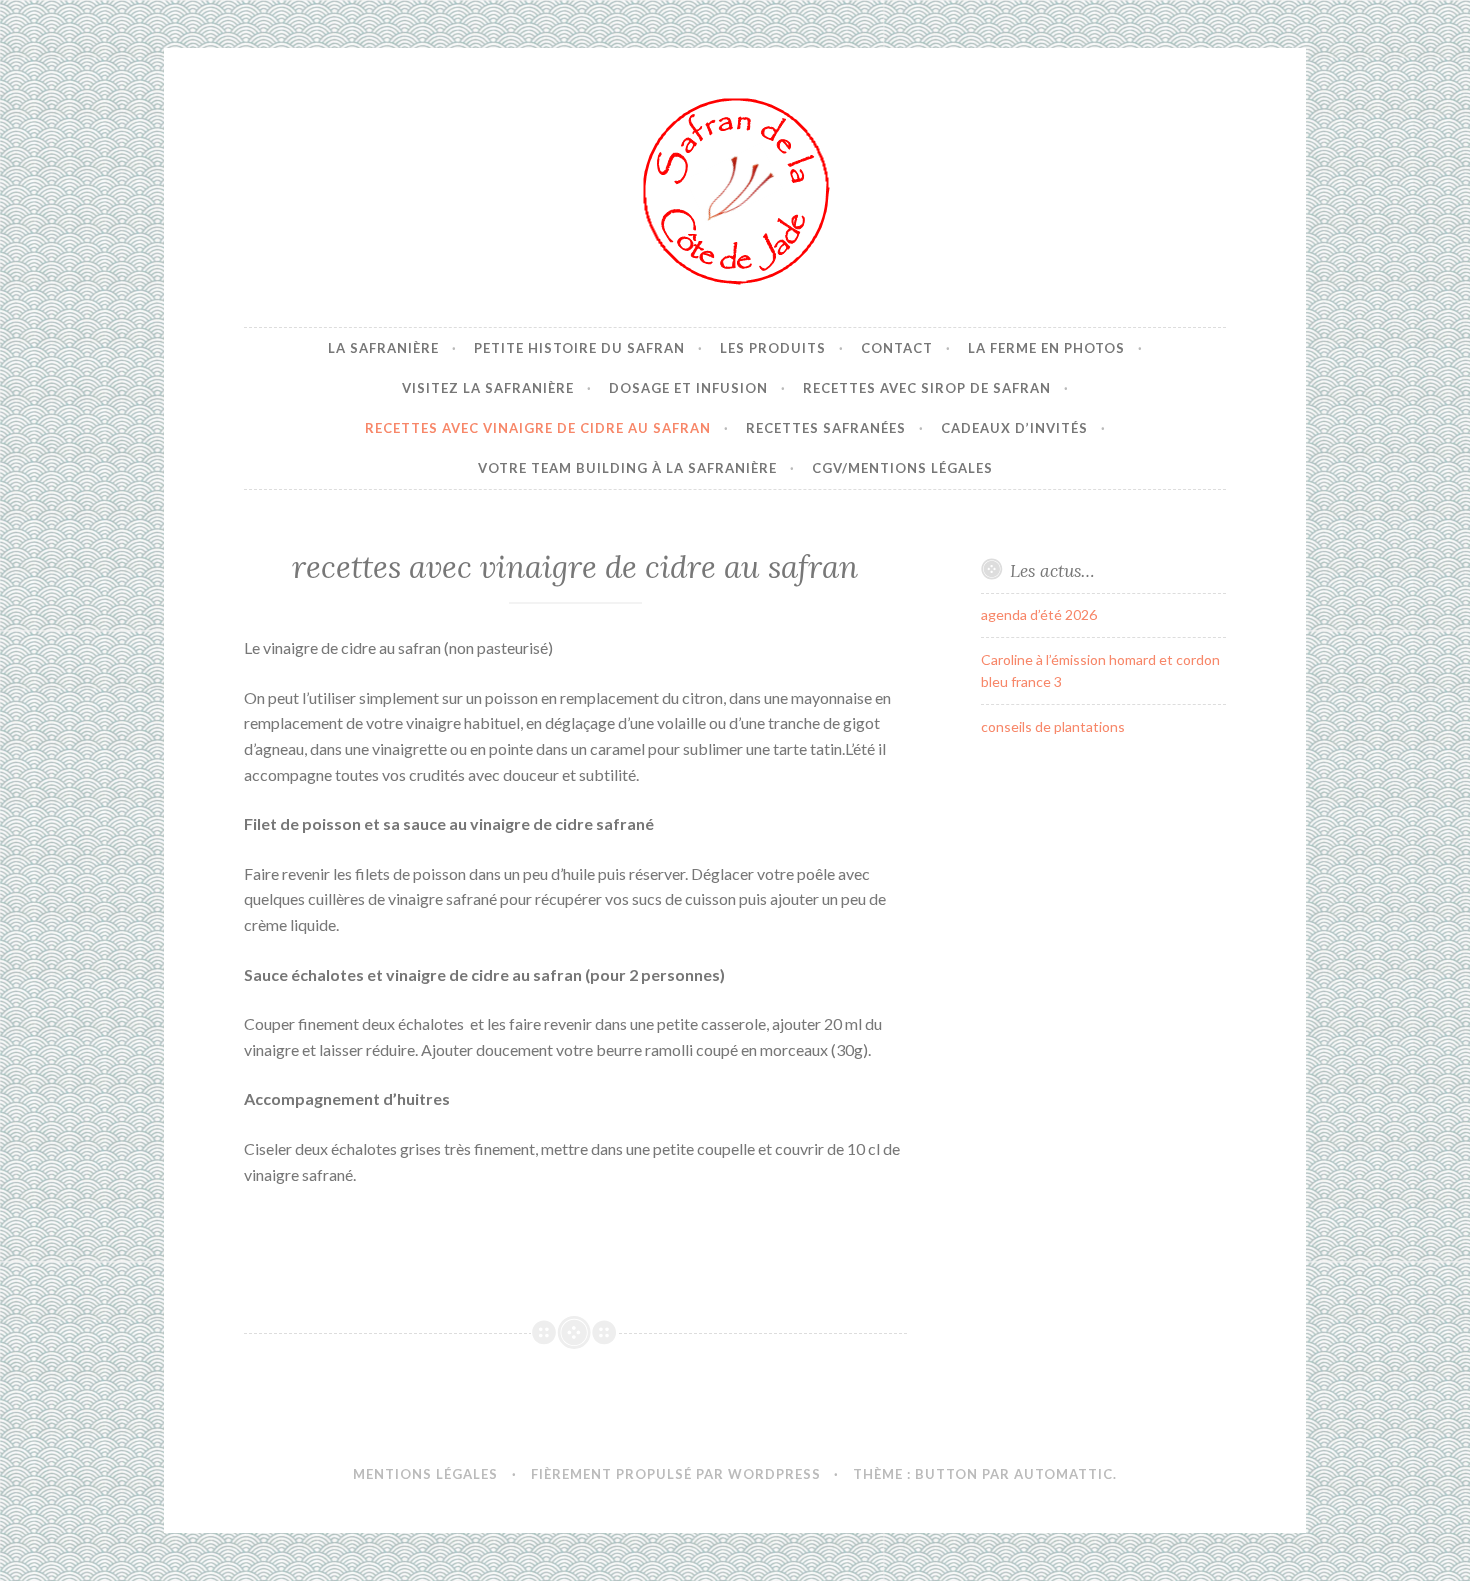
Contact (897, 348)
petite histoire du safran (579, 348)
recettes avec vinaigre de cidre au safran (538, 428)
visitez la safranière (488, 388)
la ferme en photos (1046, 348)
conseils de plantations (1053, 726)
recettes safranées (826, 428)
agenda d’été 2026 (1039, 614)
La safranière (383, 348)
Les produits (773, 348)
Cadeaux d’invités (1014, 428)
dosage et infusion (688, 388)
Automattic (1063, 1474)
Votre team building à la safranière (627, 468)
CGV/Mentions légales (902, 468)
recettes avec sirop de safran (927, 388)
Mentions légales (425, 1474)
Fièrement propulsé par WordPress (676, 1474)
